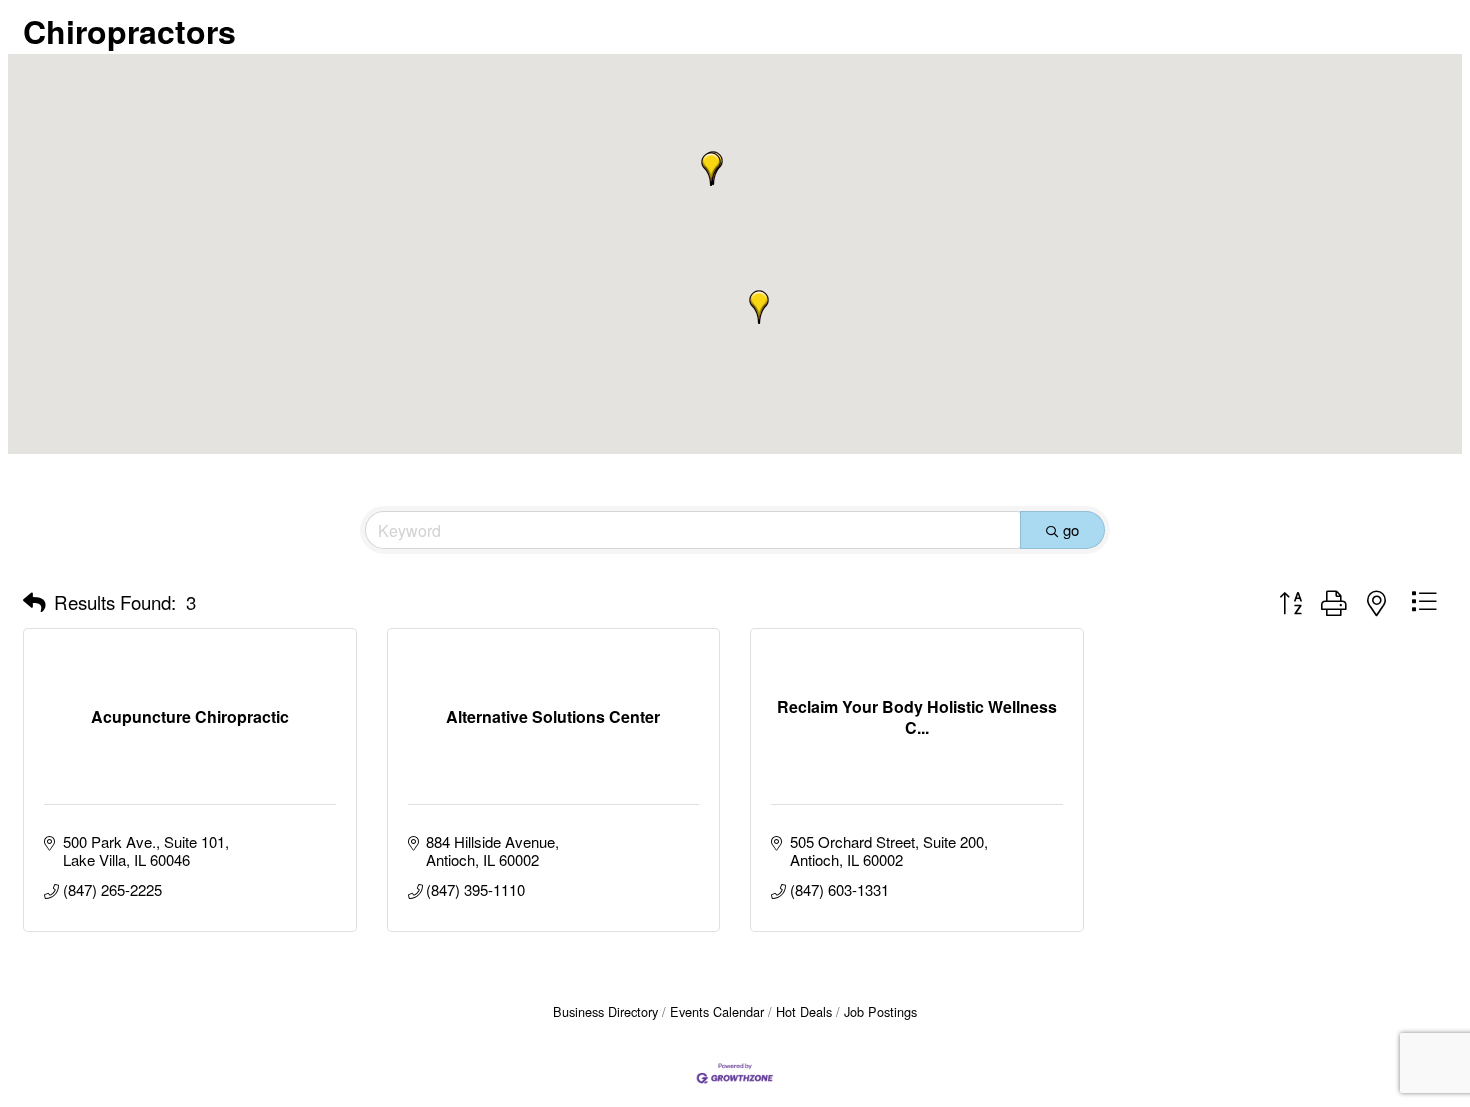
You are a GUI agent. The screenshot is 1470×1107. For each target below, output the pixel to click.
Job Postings (880, 1011)
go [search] (1071, 529)
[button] (759, 307)
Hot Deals (804, 1011)
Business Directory (605, 1011)
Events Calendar (717, 1011)
